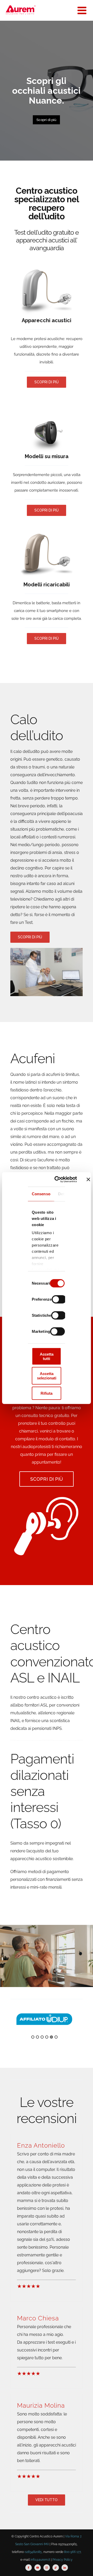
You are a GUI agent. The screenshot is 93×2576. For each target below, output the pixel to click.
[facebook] (29, 2568)
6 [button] (56, 2037)
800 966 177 (72, 2552)
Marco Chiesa (38, 2318)
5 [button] (51, 2037)
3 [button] (42, 2037)
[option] (44, 2019)
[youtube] (38, 2568)
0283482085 (33, 2552)
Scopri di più (46, 120)
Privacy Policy (63, 2560)
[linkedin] (65, 2568)
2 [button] (37, 2037)
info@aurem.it (40, 2560)
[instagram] (47, 2568)
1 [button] (33, 2037)
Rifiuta (47, 1393)
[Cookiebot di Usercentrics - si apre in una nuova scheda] (62, 1179)
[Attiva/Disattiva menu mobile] (83, 10)
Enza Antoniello (41, 2145)
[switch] (59, 1299)
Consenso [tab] (41, 1194)
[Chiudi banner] (88, 1179)
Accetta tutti (47, 1356)
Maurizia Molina (41, 2405)
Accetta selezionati (47, 1376)
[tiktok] (56, 2568)
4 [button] (47, 2037)
